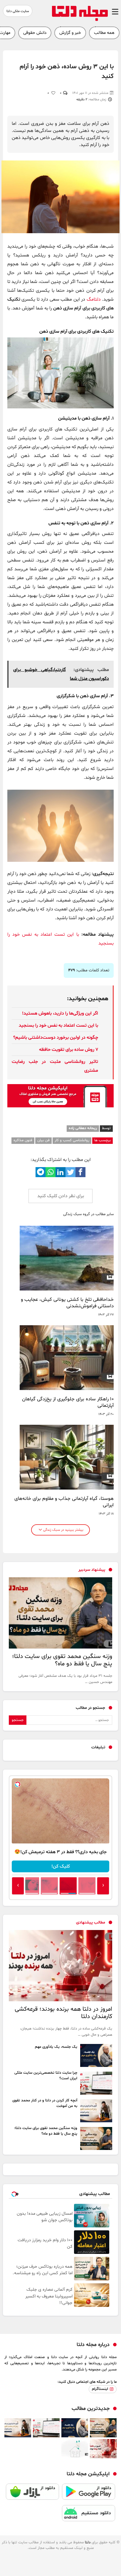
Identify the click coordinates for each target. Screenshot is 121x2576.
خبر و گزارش (70, 33)
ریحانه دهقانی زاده (83, 1128)
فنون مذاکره (23, 1140)
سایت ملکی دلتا (18, 11)
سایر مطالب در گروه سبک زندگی (88, 1214)
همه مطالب (104, 33)
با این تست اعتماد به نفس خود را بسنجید (58, 1026)
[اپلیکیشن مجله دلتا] (89, 2494)
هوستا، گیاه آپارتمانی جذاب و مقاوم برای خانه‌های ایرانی (64, 1502)
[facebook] (80, 1172)
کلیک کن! (61, 1866)
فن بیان (43, 1140)
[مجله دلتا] (80, 20)
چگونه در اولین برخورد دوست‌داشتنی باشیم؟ (56, 1038)
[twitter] (70, 1172)
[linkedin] (60, 1172)
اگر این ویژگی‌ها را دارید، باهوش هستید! (60, 1013)
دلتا (88, 2542)
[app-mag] (60, 1106)
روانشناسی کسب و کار (72, 1140)
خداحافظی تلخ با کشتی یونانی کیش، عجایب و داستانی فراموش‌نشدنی (67, 1303)
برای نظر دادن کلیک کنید (61, 1196)
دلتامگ (94, 299)
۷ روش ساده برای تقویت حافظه (69, 1050)
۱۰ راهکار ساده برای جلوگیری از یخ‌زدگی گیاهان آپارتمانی (68, 1402)
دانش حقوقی (35, 33)
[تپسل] (18, 1784)
